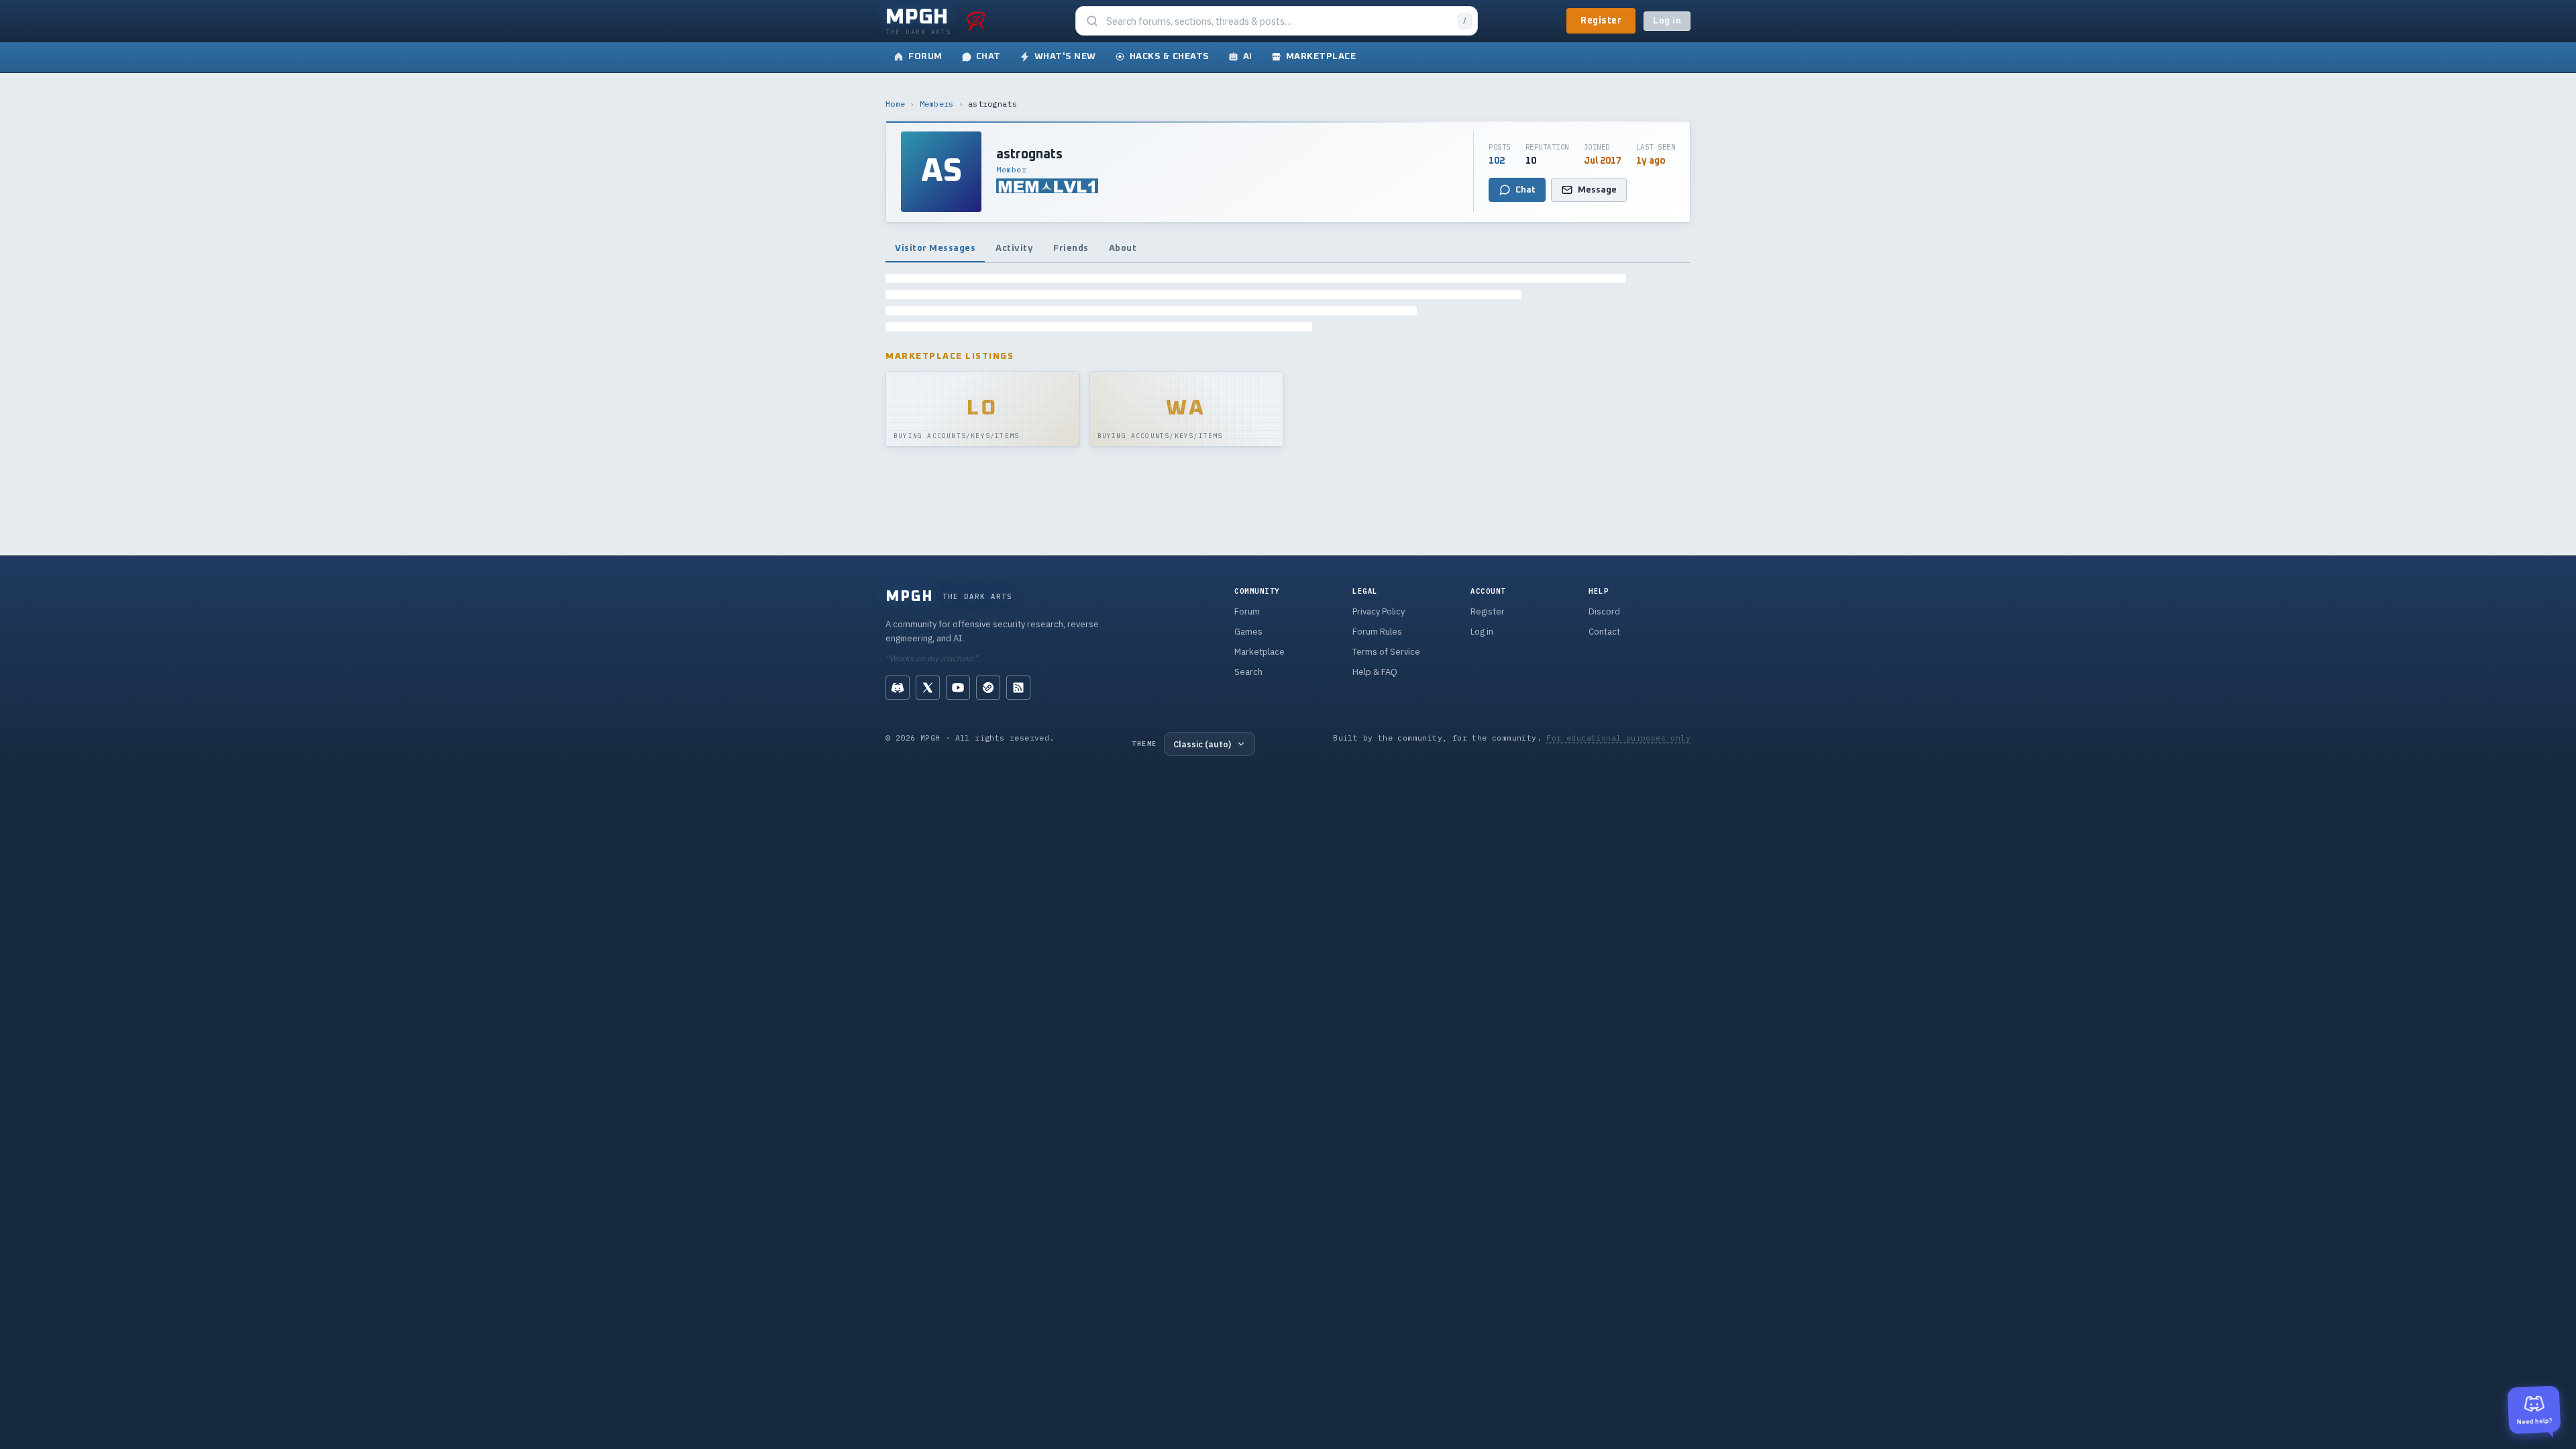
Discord (1604, 611)
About (1123, 248)
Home (895, 104)
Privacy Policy (1379, 611)
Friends (1071, 248)
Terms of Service (1386, 652)
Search (1248, 672)
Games (1248, 632)
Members (937, 104)
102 (1497, 161)
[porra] (976, 21)
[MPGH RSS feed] (1018, 688)
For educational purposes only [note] (1618, 738)
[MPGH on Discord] (898, 688)
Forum (1247, 611)
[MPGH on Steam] (988, 688)
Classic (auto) (1202, 744)
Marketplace (1259, 652)
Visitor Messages (935, 248)
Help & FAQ (1375, 672)
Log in (1667, 21)
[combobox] (1278, 21)
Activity (1014, 248)
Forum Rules (1377, 632)
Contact (1604, 632)
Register (1601, 21)
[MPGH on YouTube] (958, 688)
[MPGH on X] (928, 688)
